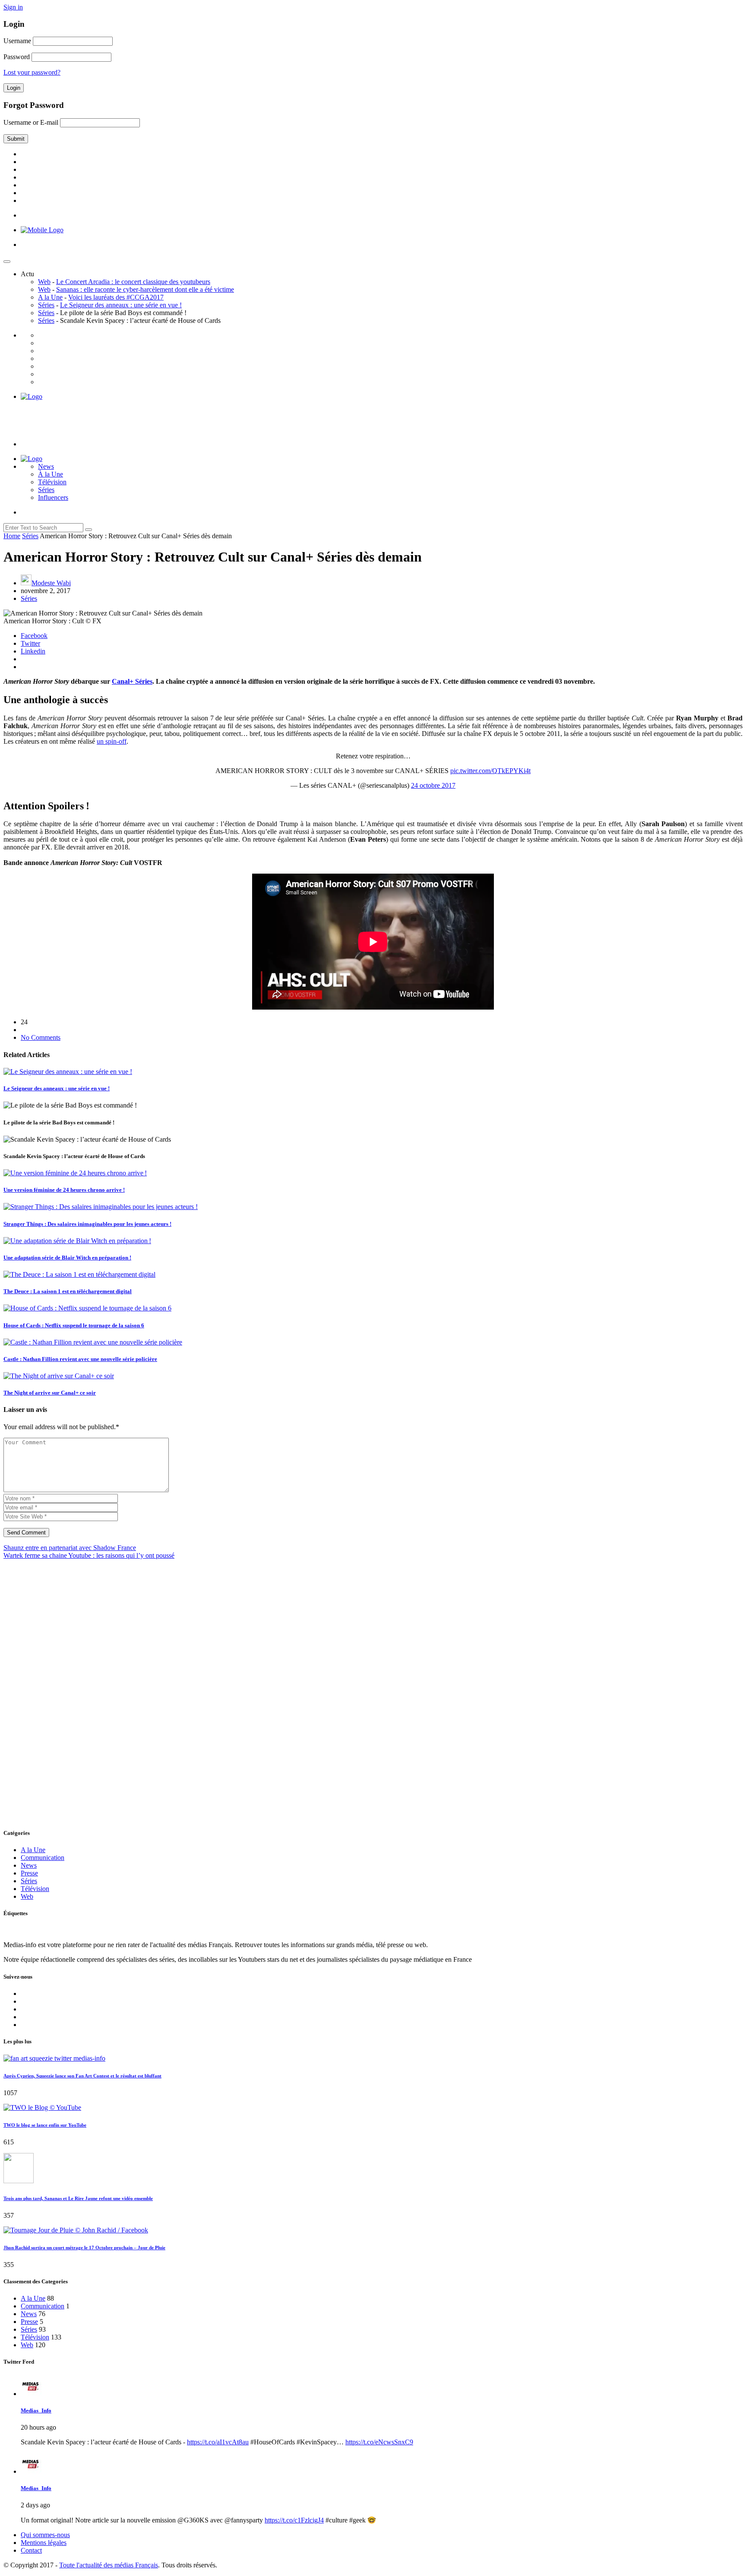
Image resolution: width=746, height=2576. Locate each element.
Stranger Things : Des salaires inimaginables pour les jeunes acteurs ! (87, 1224)
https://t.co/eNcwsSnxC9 (379, 2442)
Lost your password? (32, 72)
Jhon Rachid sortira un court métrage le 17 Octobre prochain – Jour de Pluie (84, 2248)
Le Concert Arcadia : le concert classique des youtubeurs (133, 282)
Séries (46, 305)
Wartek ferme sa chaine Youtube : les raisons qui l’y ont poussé (89, 1555)
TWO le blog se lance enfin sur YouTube (45, 2125)
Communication (43, 1858)
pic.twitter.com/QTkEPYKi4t (490, 771)
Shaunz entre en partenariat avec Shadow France (70, 1548)
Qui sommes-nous (45, 2535)
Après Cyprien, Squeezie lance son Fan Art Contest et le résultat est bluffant (82, 2076)
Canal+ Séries (132, 681)
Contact (31, 2550)
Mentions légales (44, 2543)
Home (12, 536)
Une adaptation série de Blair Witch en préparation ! (67, 1258)
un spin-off (112, 741)
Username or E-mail (31, 122)
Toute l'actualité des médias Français (109, 2565)
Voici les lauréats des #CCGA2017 (116, 297)
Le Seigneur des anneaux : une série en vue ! (121, 305)
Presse (29, 1873)
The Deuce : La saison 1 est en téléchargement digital (68, 1291)
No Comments (41, 1037)
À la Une (51, 474)
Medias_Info (36, 2410)
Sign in (13, 7)
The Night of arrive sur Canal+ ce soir (50, 1393)
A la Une (50, 297)
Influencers (53, 497)
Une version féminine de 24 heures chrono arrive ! (64, 1190)
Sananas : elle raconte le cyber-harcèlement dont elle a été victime (145, 289)
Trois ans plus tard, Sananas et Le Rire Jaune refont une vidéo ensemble (78, 2198)
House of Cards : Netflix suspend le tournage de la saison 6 (74, 1325)
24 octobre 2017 (433, 785)
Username (17, 41)
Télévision (52, 482)
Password (17, 57)
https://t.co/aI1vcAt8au (218, 2442)
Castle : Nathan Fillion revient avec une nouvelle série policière (80, 1359)
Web (44, 282)
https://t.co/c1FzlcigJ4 (294, 2520)
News (46, 466)
